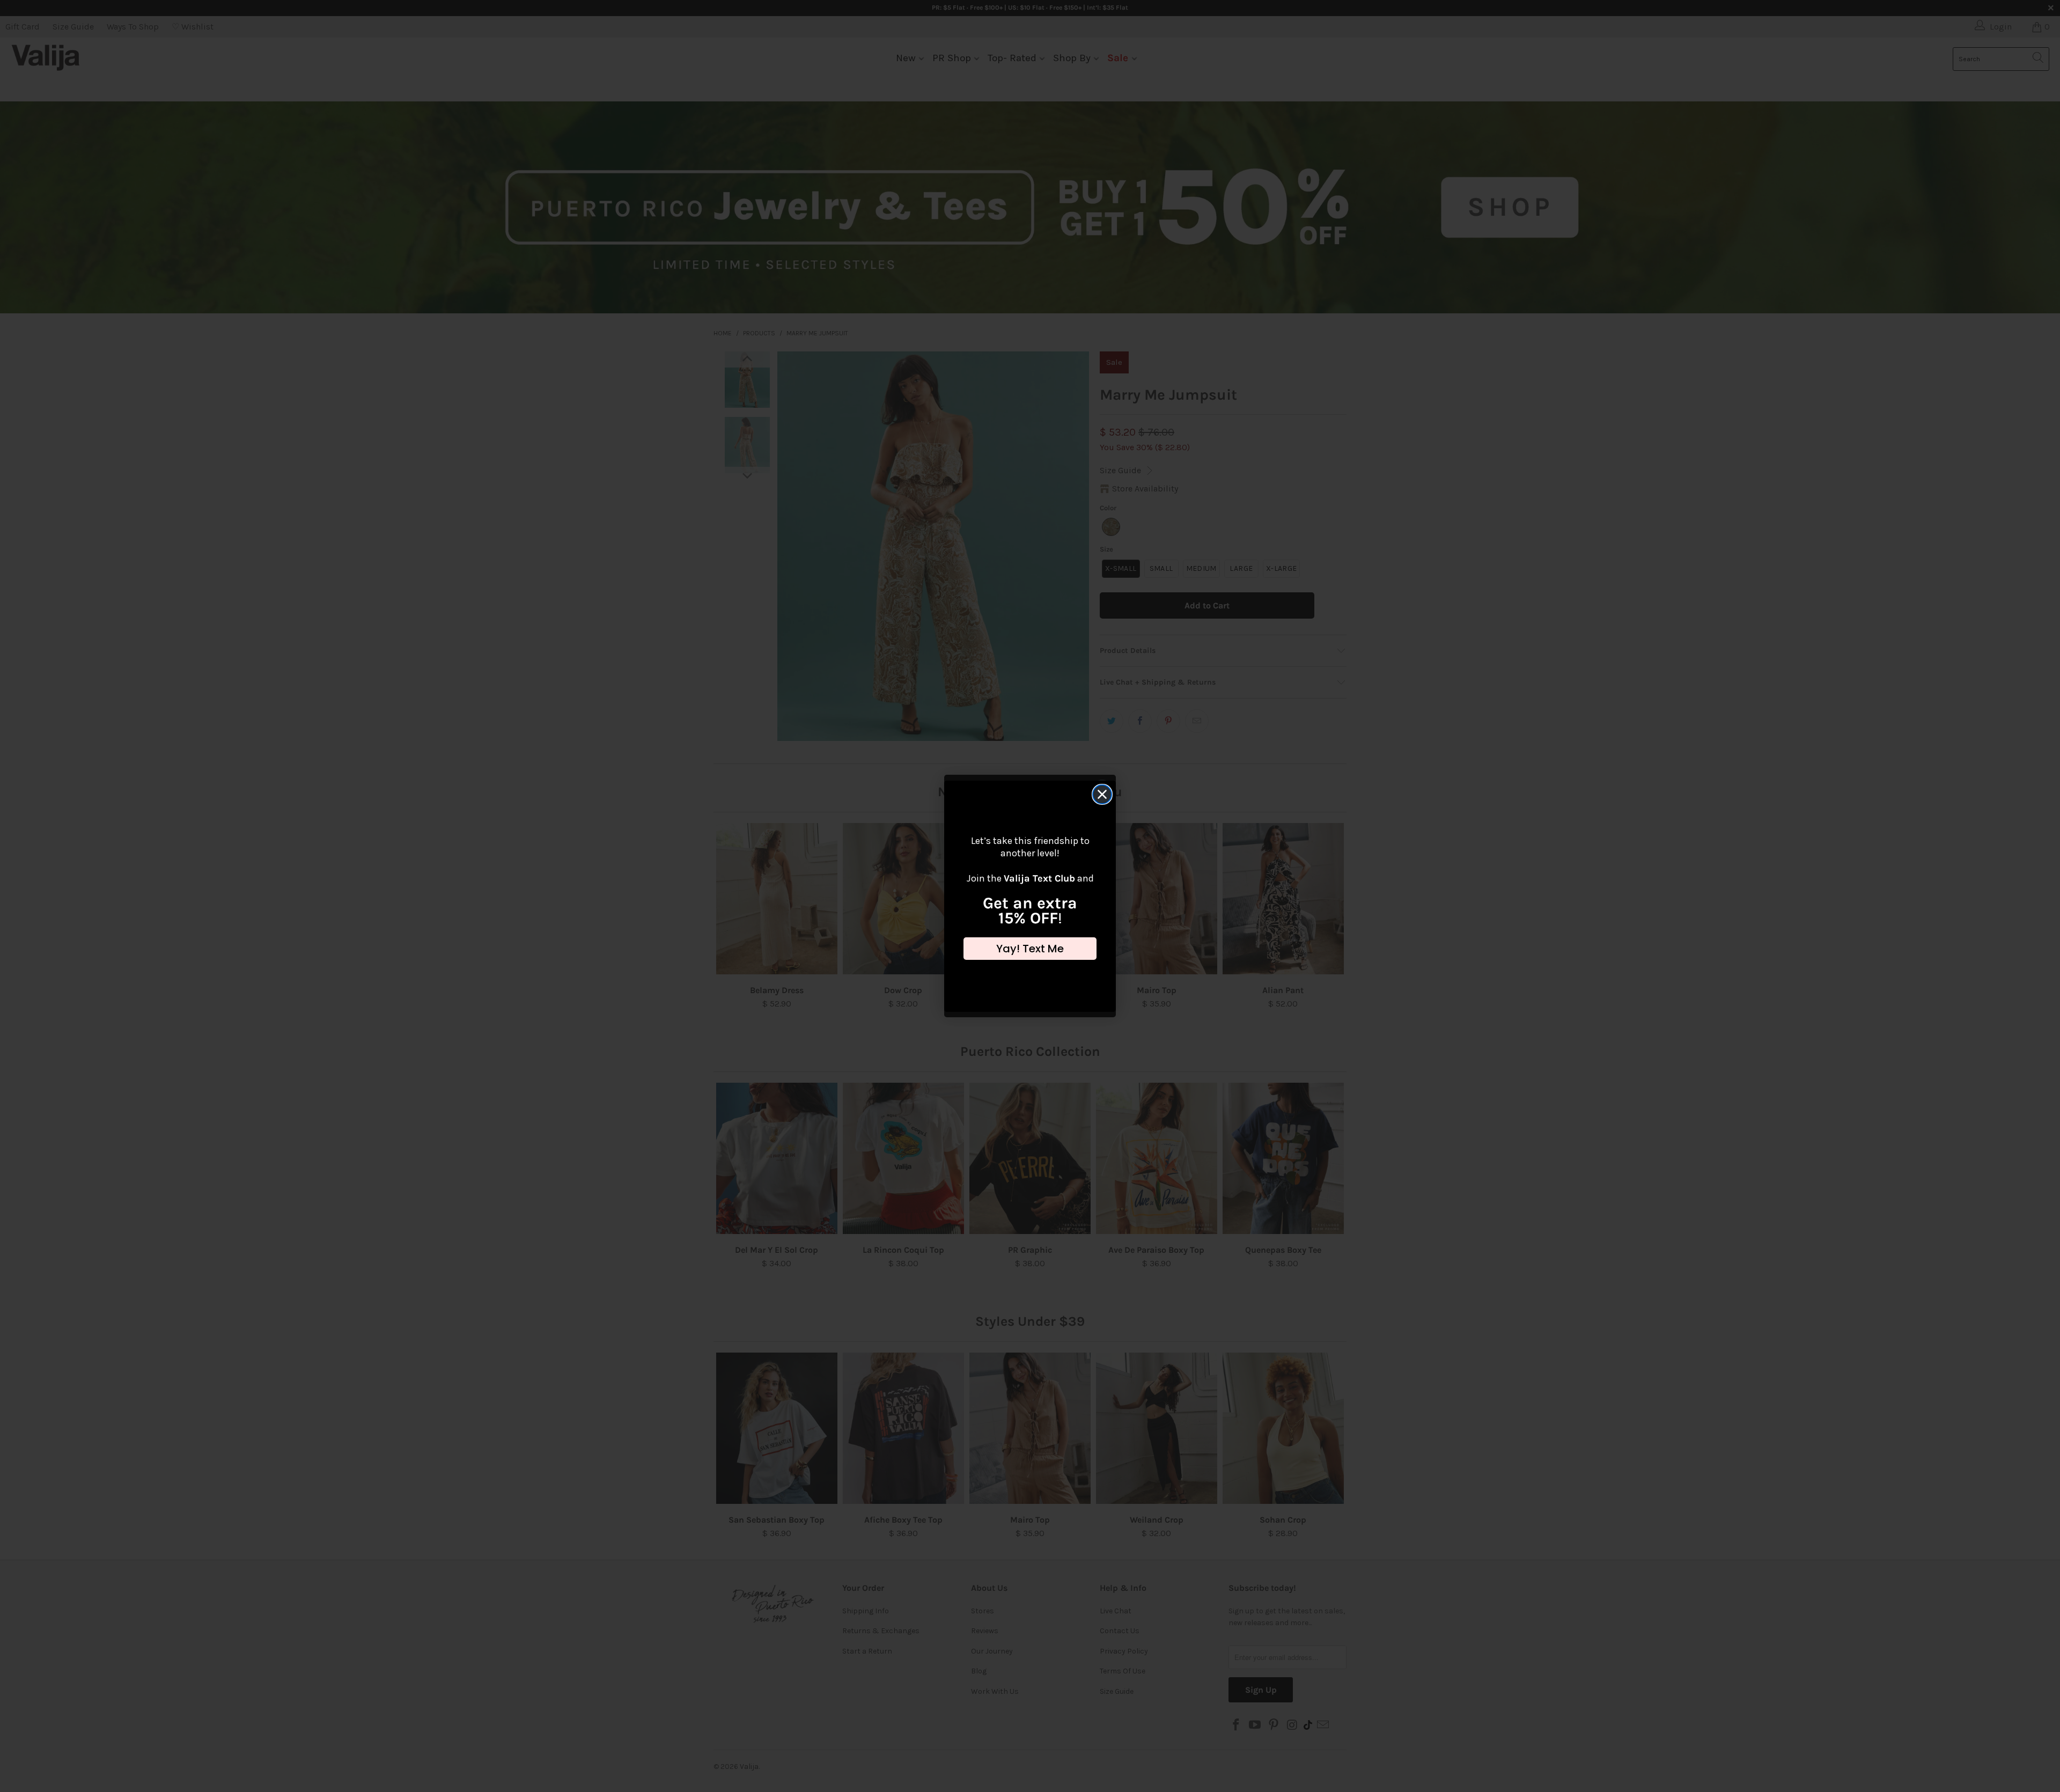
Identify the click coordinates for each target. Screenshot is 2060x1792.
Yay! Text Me (1030, 949)
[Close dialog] (1102, 794)
